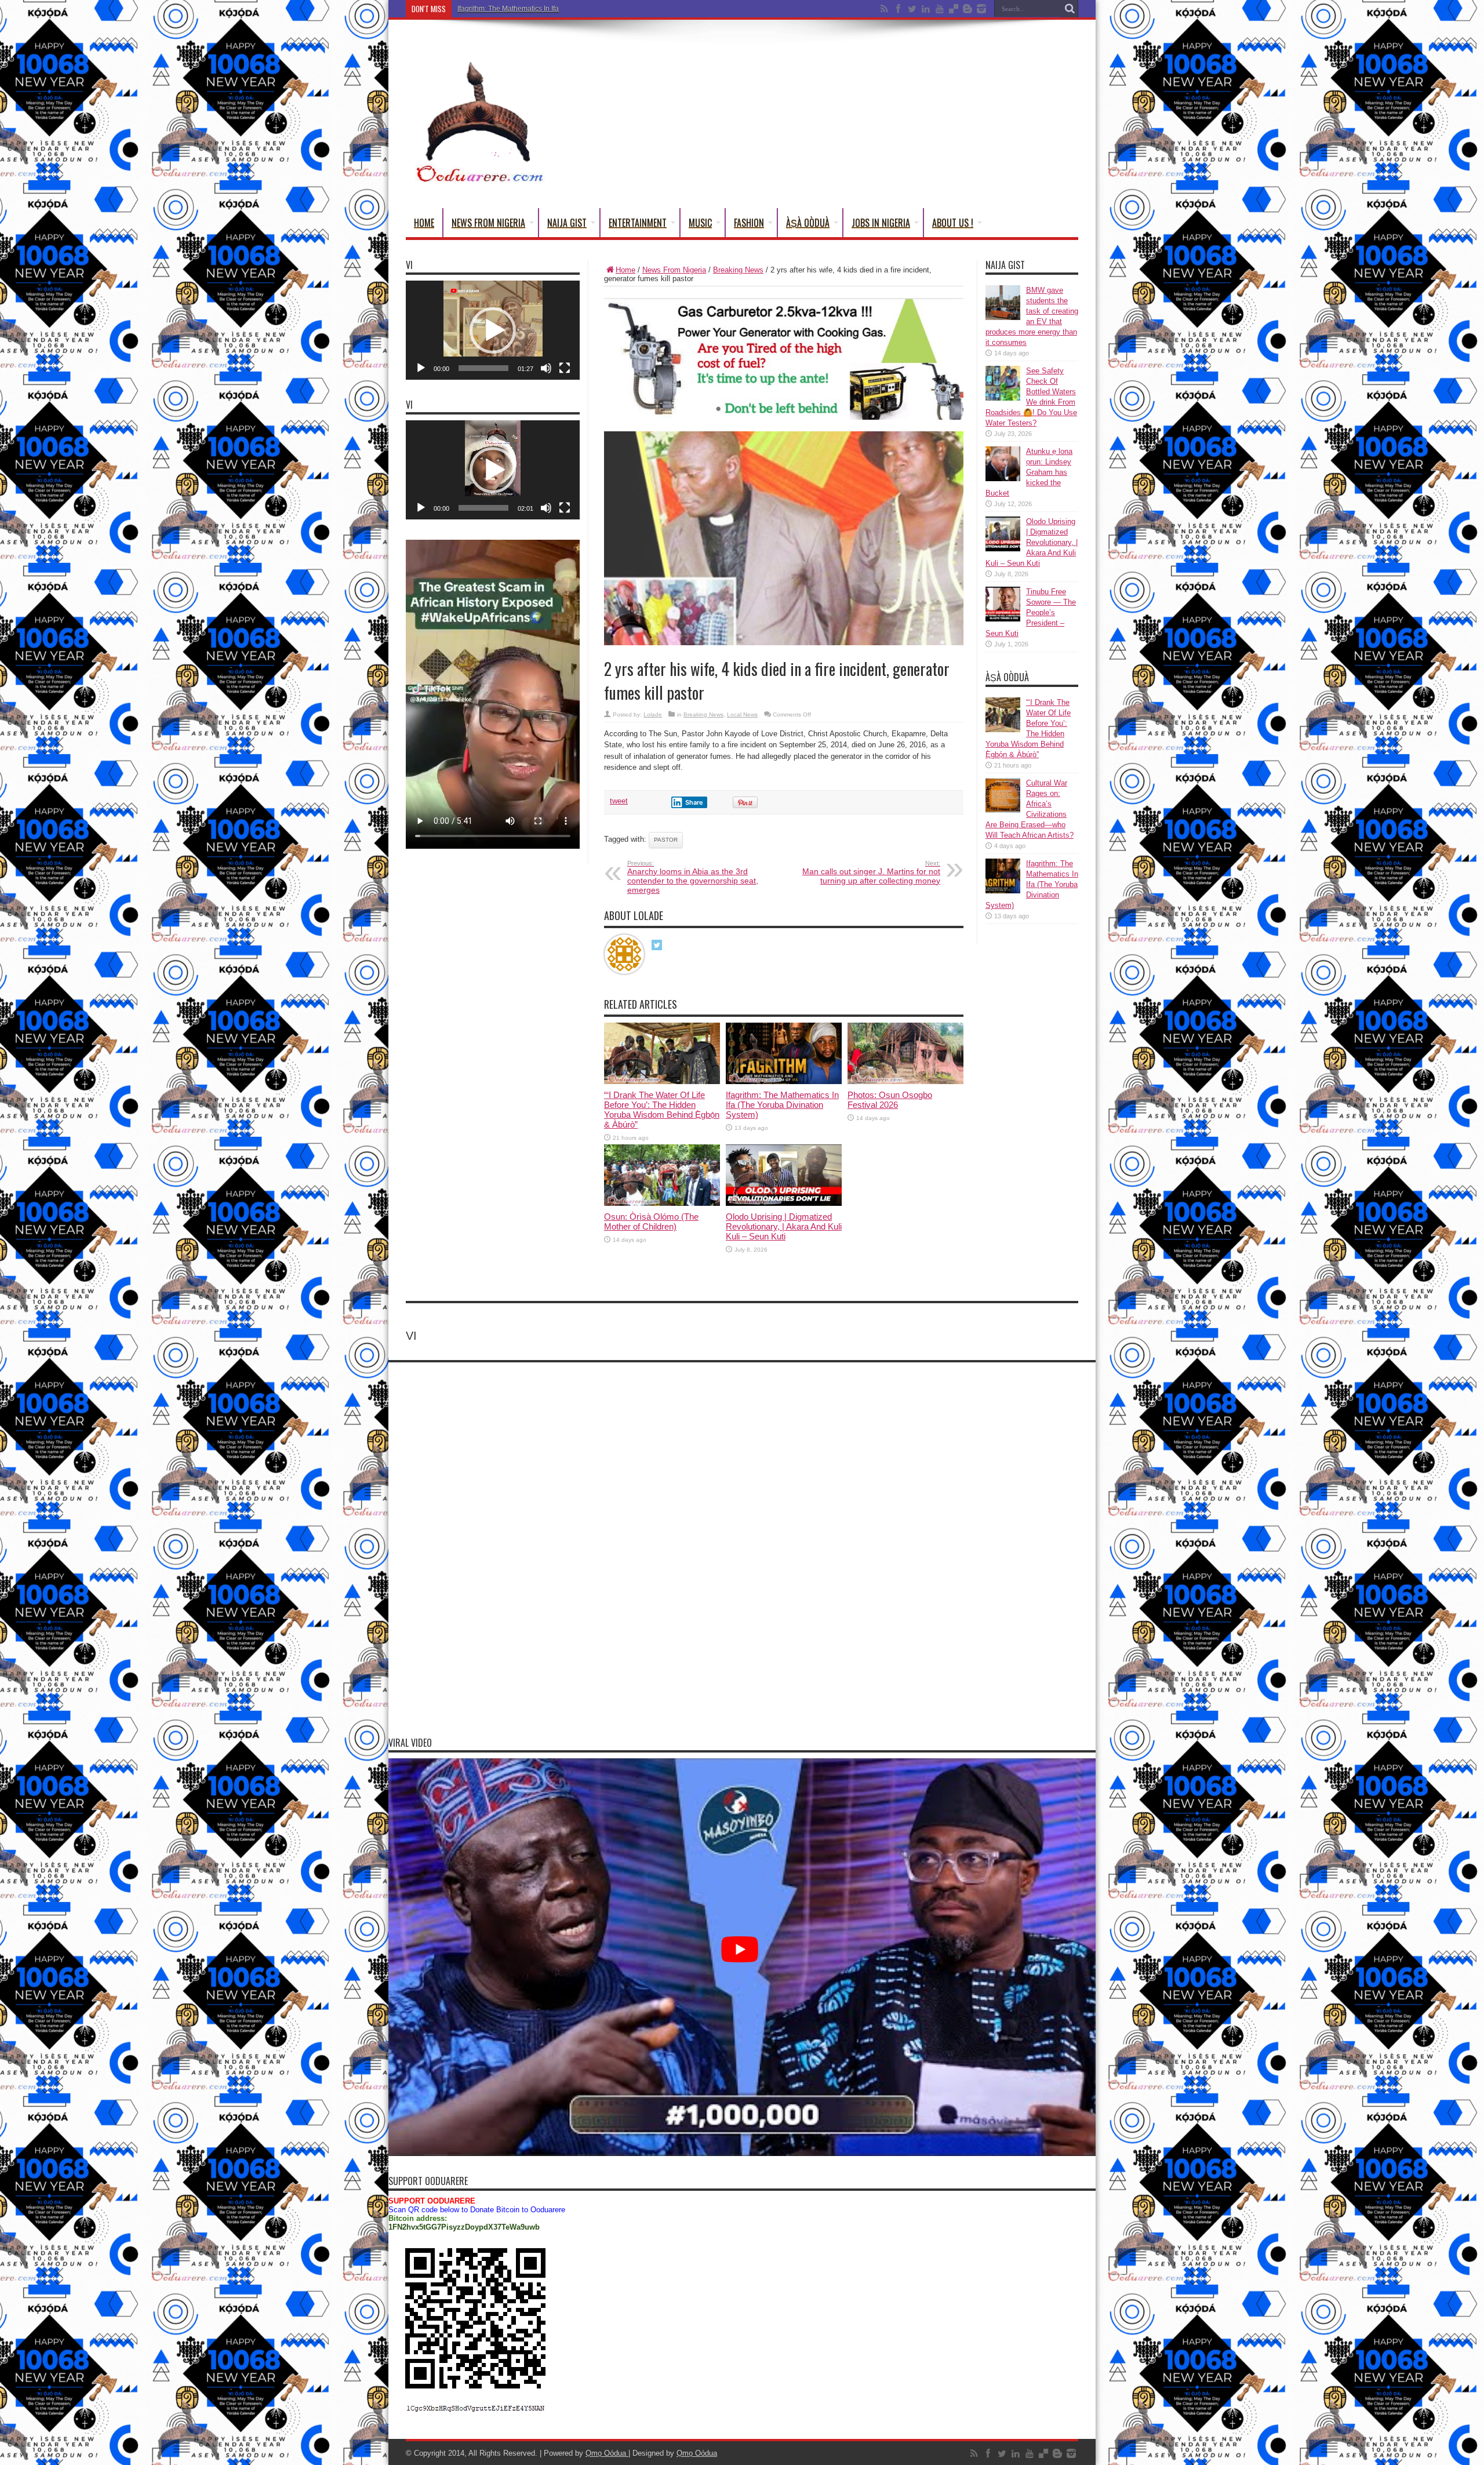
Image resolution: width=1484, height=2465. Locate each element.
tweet (619, 801)
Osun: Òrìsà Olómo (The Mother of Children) (651, 1221)
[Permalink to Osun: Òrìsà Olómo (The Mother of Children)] (662, 1203)
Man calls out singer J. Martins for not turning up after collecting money (871, 872)
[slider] (483, 368)
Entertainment (638, 223)
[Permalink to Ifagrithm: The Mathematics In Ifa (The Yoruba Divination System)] (784, 1081)
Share (694, 802)
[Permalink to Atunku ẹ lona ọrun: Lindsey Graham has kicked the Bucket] (1003, 479)
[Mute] (546, 368)
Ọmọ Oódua (607, 2453)
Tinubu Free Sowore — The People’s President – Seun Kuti (1031, 612)
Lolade (653, 715)
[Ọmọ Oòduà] (478, 179)
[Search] (1070, 9)
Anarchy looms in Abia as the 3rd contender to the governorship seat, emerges (693, 877)
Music (700, 223)
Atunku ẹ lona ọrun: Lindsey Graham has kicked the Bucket (1029, 472)
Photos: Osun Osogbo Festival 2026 (890, 1100)
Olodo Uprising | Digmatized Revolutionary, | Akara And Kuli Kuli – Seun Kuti (784, 1226)
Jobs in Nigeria (881, 223)
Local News (742, 715)
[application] (493, 330)
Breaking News (738, 270)
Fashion (749, 223)
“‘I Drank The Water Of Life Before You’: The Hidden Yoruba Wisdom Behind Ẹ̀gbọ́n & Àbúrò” (662, 1110)
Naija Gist (567, 223)
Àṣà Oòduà (808, 223)
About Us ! (953, 223)
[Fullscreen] (565, 368)
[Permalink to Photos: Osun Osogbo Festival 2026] (905, 1081)
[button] (493, 330)
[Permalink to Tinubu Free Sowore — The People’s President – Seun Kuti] (1003, 619)
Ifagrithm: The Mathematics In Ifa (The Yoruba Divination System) (559, 9)
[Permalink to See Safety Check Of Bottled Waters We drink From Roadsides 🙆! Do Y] (1003, 398)
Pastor (666, 840)
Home (424, 223)
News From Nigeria (488, 223)
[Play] (421, 368)
